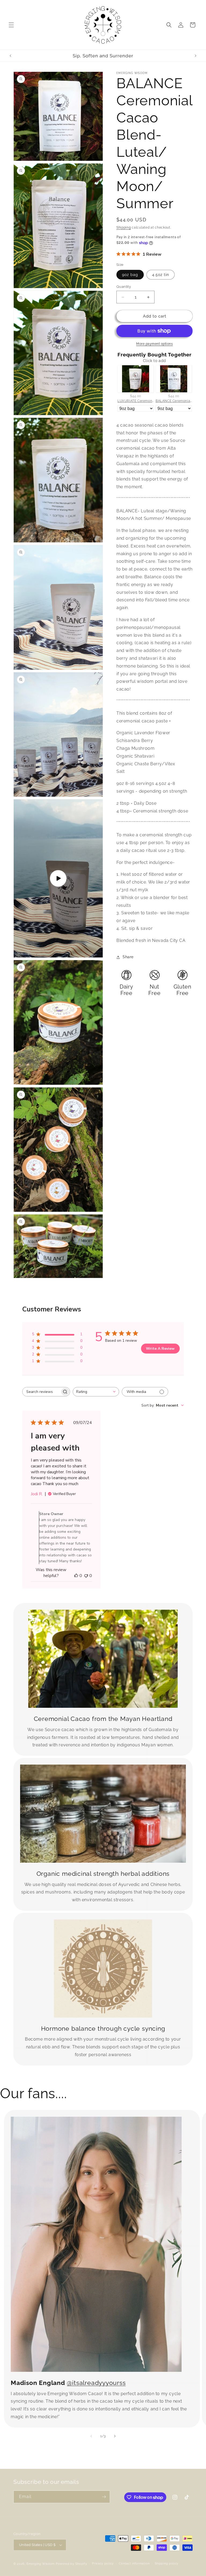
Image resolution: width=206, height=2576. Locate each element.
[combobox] (96, 1392)
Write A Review (160, 1349)
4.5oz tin (161, 275)
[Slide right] (115, 2436)
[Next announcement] (196, 56)
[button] (11, 25)
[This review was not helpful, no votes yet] (86, 1576)
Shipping (124, 228)
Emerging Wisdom (41, 2564)
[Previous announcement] (10, 56)
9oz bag (130, 275)
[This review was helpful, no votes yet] (76, 1576)
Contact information (134, 2564)
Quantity (124, 287)
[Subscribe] (104, 2497)
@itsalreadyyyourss (96, 2383)
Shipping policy (167, 2564)
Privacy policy (103, 2564)
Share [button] (128, 957)
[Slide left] (91, 2436)
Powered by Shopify (71, 2564)
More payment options (154, 344)
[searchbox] (41, 1392)
